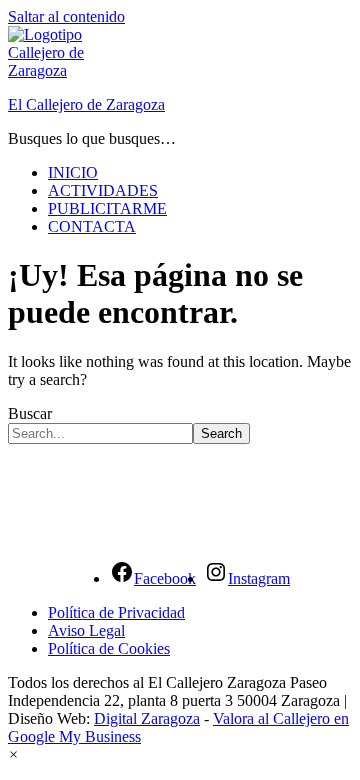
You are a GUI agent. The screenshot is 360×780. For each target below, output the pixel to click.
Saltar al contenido (66, 16)
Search (221, 433)
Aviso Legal (86, 630)
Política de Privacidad (116, 612)
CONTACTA (92, 226)
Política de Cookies (109, 648)
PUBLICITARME (107, 208)
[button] (13, 754)
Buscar (30, 413)
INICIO (73, 172)
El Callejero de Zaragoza (86, 104)
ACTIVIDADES (103, 190)
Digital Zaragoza (147, 718)
